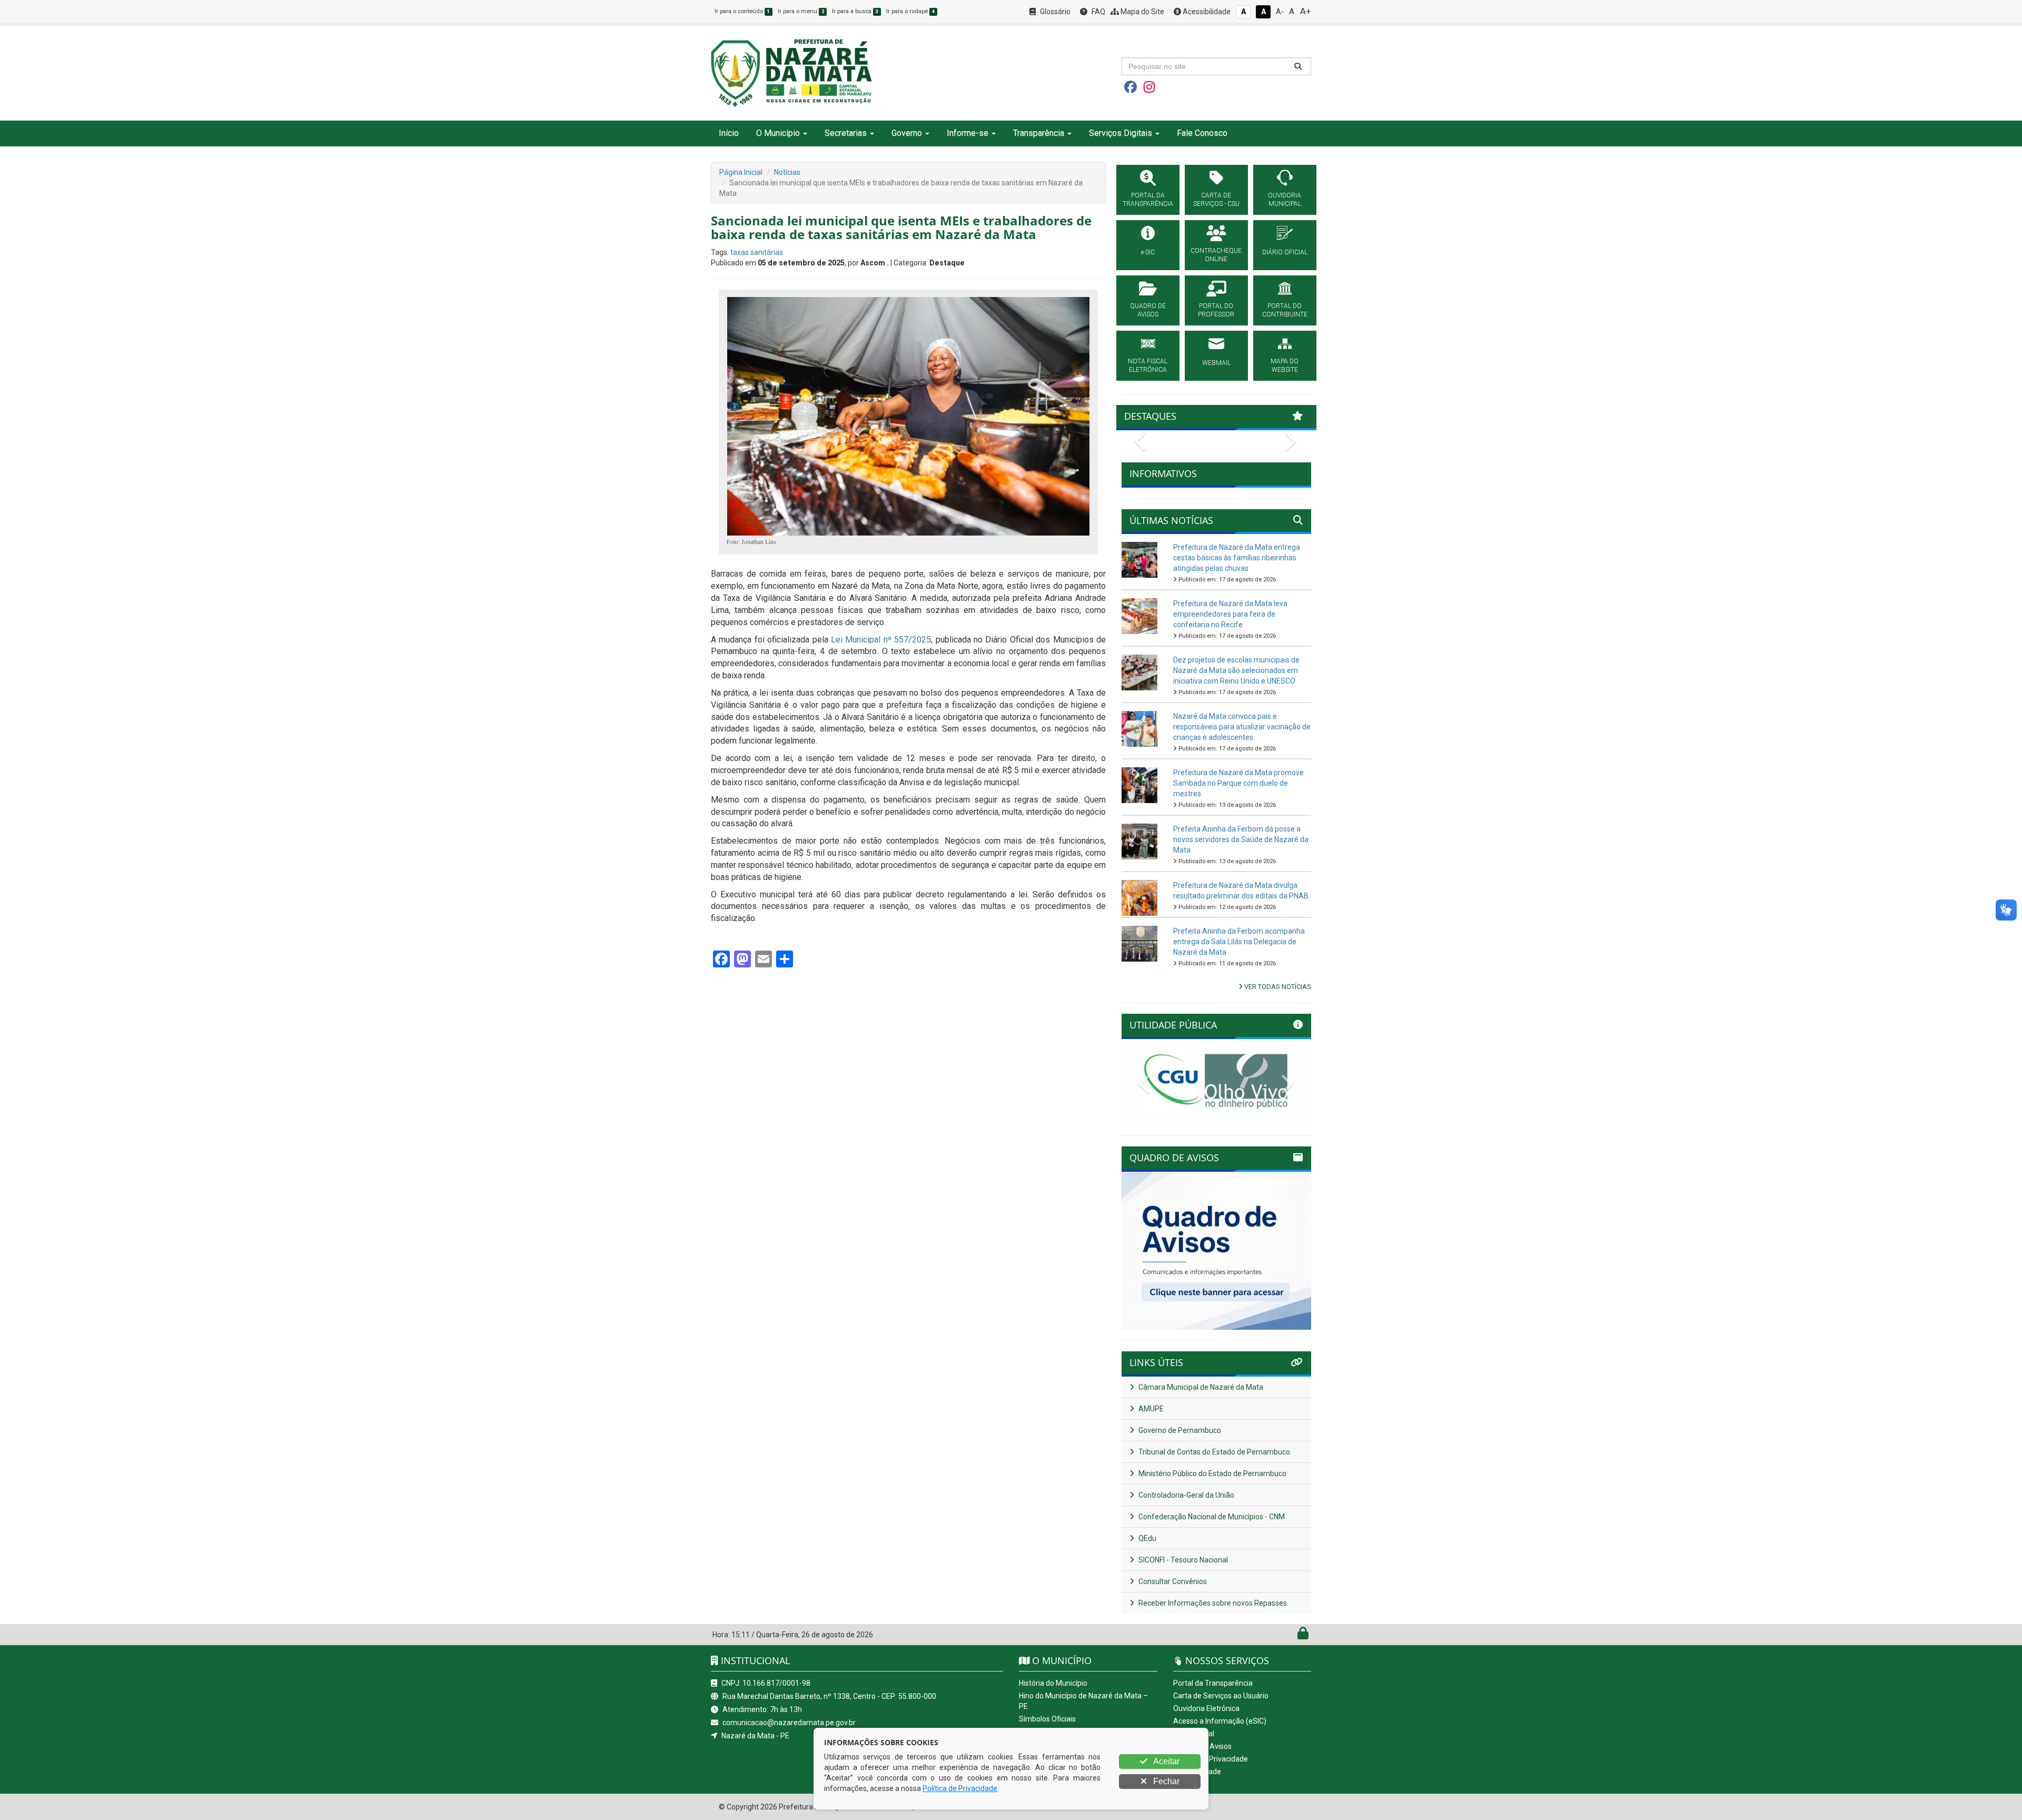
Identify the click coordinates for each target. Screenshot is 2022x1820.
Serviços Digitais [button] (1121, 133)
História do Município (1053, 1683)
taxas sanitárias (757, 252)
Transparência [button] (1039, 133)
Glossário (1054, 12)
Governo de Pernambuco (1179, 1430)
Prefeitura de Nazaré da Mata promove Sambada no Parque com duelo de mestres (1238, 783)
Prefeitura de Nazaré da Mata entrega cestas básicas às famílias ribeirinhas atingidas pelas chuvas (1237, 558)
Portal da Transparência (1213, 1683)
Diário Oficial (1194, 1734)
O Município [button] (778, 133)
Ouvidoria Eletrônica (1206, 1708)
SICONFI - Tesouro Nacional (1182, 1560)
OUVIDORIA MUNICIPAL (1285, 200)
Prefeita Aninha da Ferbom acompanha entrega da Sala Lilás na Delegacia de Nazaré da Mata (1239, 942)
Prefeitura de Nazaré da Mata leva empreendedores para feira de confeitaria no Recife (1230, 614)
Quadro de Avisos (1202, 1746)
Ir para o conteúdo (742, 11)
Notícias (787, 172)
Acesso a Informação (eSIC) (1220, 1721)
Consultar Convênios (1172, 1581)
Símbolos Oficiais (1047, 1719)
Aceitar (1166, 1761)
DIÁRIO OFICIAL (1285, 252)
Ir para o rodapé (910, 11)
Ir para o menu (801, 11)
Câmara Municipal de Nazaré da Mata (1200, 1387)
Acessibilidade (1206, 12)
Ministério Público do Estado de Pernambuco (1212, 1473)
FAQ (1098, 12)
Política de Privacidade (1211, 1759)
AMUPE (1150, 1409)
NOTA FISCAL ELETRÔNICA (1148, 365)
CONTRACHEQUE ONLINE (1216, 255)
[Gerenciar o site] (1303, 1636)
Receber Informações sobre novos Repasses (1212, 1603)
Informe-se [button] (968, 133)
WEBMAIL (1216, 363)
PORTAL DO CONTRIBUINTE (1285, 310)
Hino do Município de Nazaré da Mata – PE (1083, 1701)
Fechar (1165, 1781)
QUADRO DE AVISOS (1148, 310)
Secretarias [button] (846, 133)
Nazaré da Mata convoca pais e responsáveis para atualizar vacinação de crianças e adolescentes (1242, 727)
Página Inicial (741, 172)
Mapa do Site (1142, 12)
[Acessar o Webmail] (1291, 1636)
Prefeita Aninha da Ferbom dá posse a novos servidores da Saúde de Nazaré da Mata (1241, 839)
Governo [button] (907, 133)
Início (729, 133)
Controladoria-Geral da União (1186, 1495)
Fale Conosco (1202, 133)
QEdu (1147, 1538)
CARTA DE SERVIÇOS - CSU (1216, 200)
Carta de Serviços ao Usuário (1221, 1696)
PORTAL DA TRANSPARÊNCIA (1148, 200)
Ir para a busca (855, 11)
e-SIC (1148, 252)
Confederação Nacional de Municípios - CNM (1211, 1517)
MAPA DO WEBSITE (1285, 365)
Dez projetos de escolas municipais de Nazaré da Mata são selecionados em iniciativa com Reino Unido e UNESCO (1236, 670)
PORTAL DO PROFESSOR (1216, 310)
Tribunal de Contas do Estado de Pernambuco (1213, 1452)
